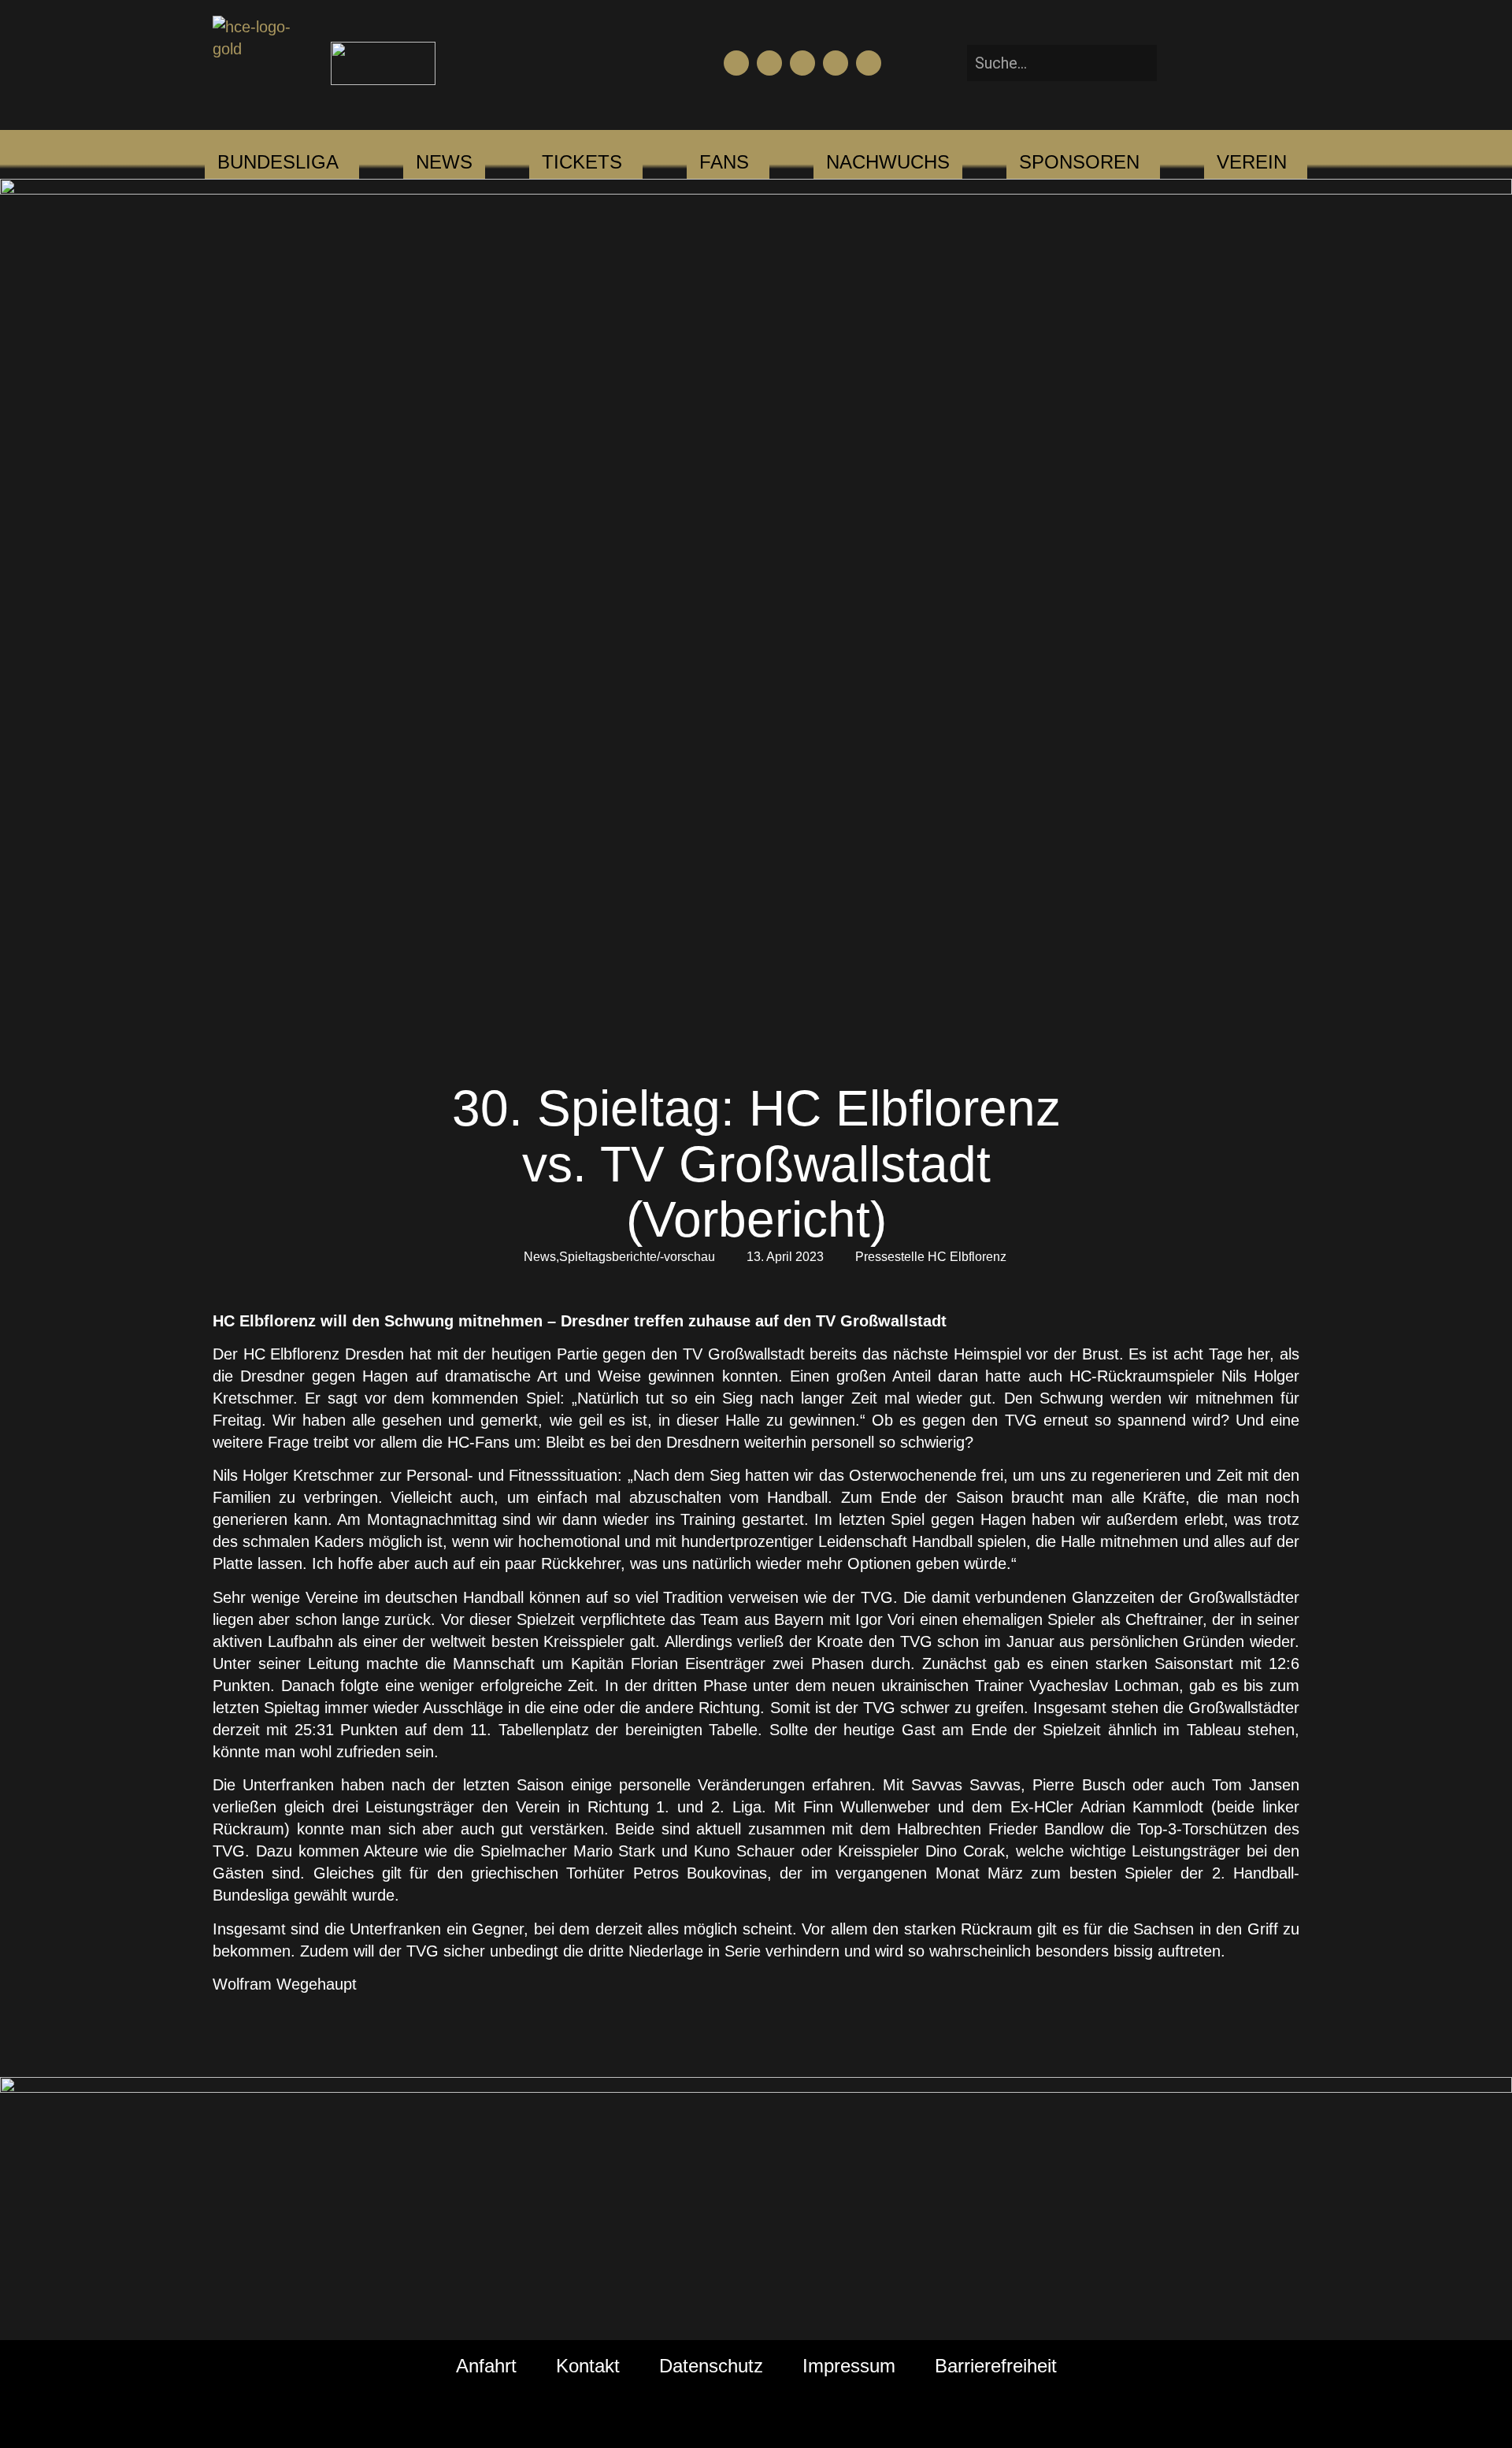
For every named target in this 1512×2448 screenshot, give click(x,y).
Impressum (849, 2366)
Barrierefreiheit (996, 2366)
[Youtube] (769, 63)
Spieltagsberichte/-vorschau (637, 1257)
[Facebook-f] (736, 63)
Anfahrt (486, 2366)
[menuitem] (278, 162)
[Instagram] (802, 63)
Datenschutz (711, 2366)
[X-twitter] (836, 63)
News (540, 1257)
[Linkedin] (869, 63)
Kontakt (588, 2366)
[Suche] (1181, 63)
